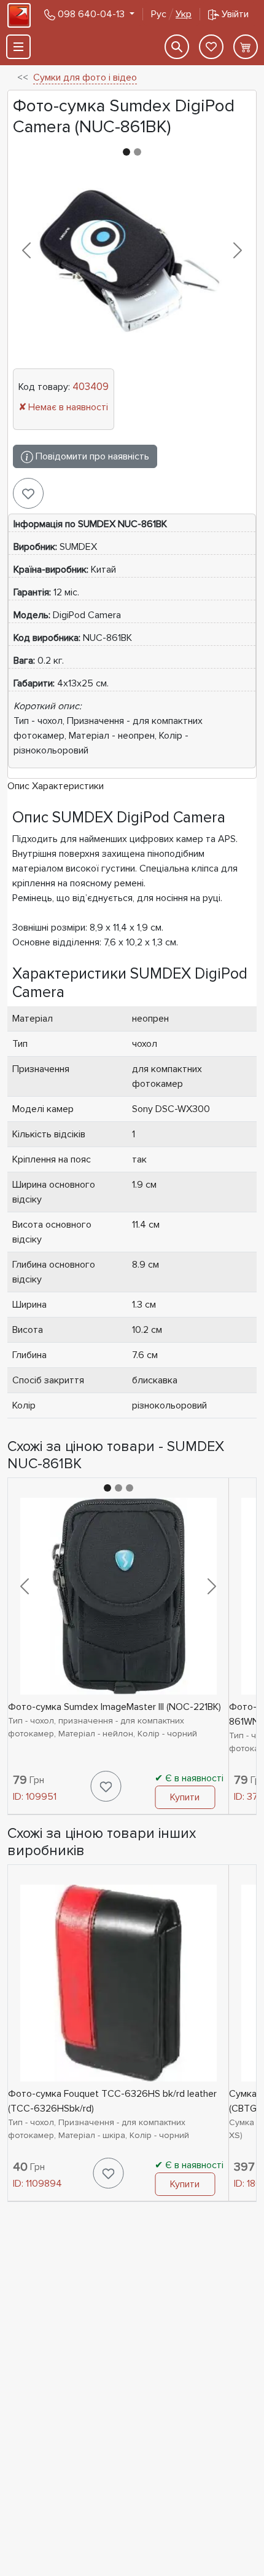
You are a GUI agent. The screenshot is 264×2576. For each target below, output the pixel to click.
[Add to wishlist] (28, 493)
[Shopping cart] (246, 47)
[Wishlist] (211, 47)
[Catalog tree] (18, 47)
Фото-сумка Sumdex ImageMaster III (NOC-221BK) (115, 1707)
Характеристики (68, 786)
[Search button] (177, 47)
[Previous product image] (27, 250)
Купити (185, 1797)
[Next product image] (237, 250)
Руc (171, 14)
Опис (18, 786)
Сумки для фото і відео (85, 78)
